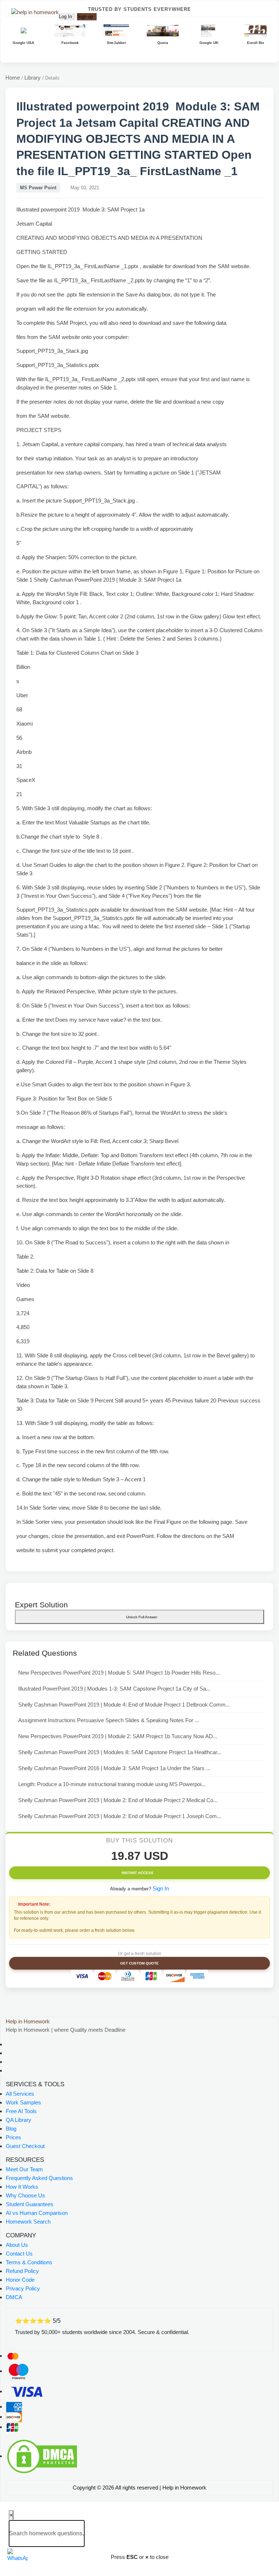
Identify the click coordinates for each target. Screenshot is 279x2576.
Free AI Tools (21, 2111)
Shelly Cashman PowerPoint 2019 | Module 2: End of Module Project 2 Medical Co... (118, 1800)
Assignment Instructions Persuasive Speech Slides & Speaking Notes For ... (109, 1720)
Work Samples (23, 2102)
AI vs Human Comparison (37, 2213)
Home (13, 78)
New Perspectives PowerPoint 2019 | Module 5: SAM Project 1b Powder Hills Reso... (119, 1673)
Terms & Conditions (29, 2262)
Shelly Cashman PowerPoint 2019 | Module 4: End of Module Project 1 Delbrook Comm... (124, 1705)
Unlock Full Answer (141, 1617)
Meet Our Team (24, 2169)
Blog (11, 2129)
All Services (20, 2094)
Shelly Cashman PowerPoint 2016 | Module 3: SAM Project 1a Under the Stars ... (114, 1768)
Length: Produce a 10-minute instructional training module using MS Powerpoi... (112, 1784)
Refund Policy (22, 2271)
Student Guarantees (30, 2204)
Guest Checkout (25, 2146)
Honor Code (20, 2280)
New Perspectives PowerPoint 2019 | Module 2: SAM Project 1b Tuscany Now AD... (118, 1736)
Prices (13, 2137)
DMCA (14, 2297)
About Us (17, 2245)
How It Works (22, 2187)
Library (33, 78)
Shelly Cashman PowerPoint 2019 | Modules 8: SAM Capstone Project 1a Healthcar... (120, 1752)
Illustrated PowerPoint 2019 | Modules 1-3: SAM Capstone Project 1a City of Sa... (114, 1689)
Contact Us (19, 2254)
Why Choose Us (25, 2195)
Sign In (161, 1888)
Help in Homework (28, 2021)
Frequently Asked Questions (39, 2178)
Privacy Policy (23, 2288)
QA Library (19, 2120)
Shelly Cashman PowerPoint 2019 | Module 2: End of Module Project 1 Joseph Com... (120, 1816)
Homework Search (28, 2222)
